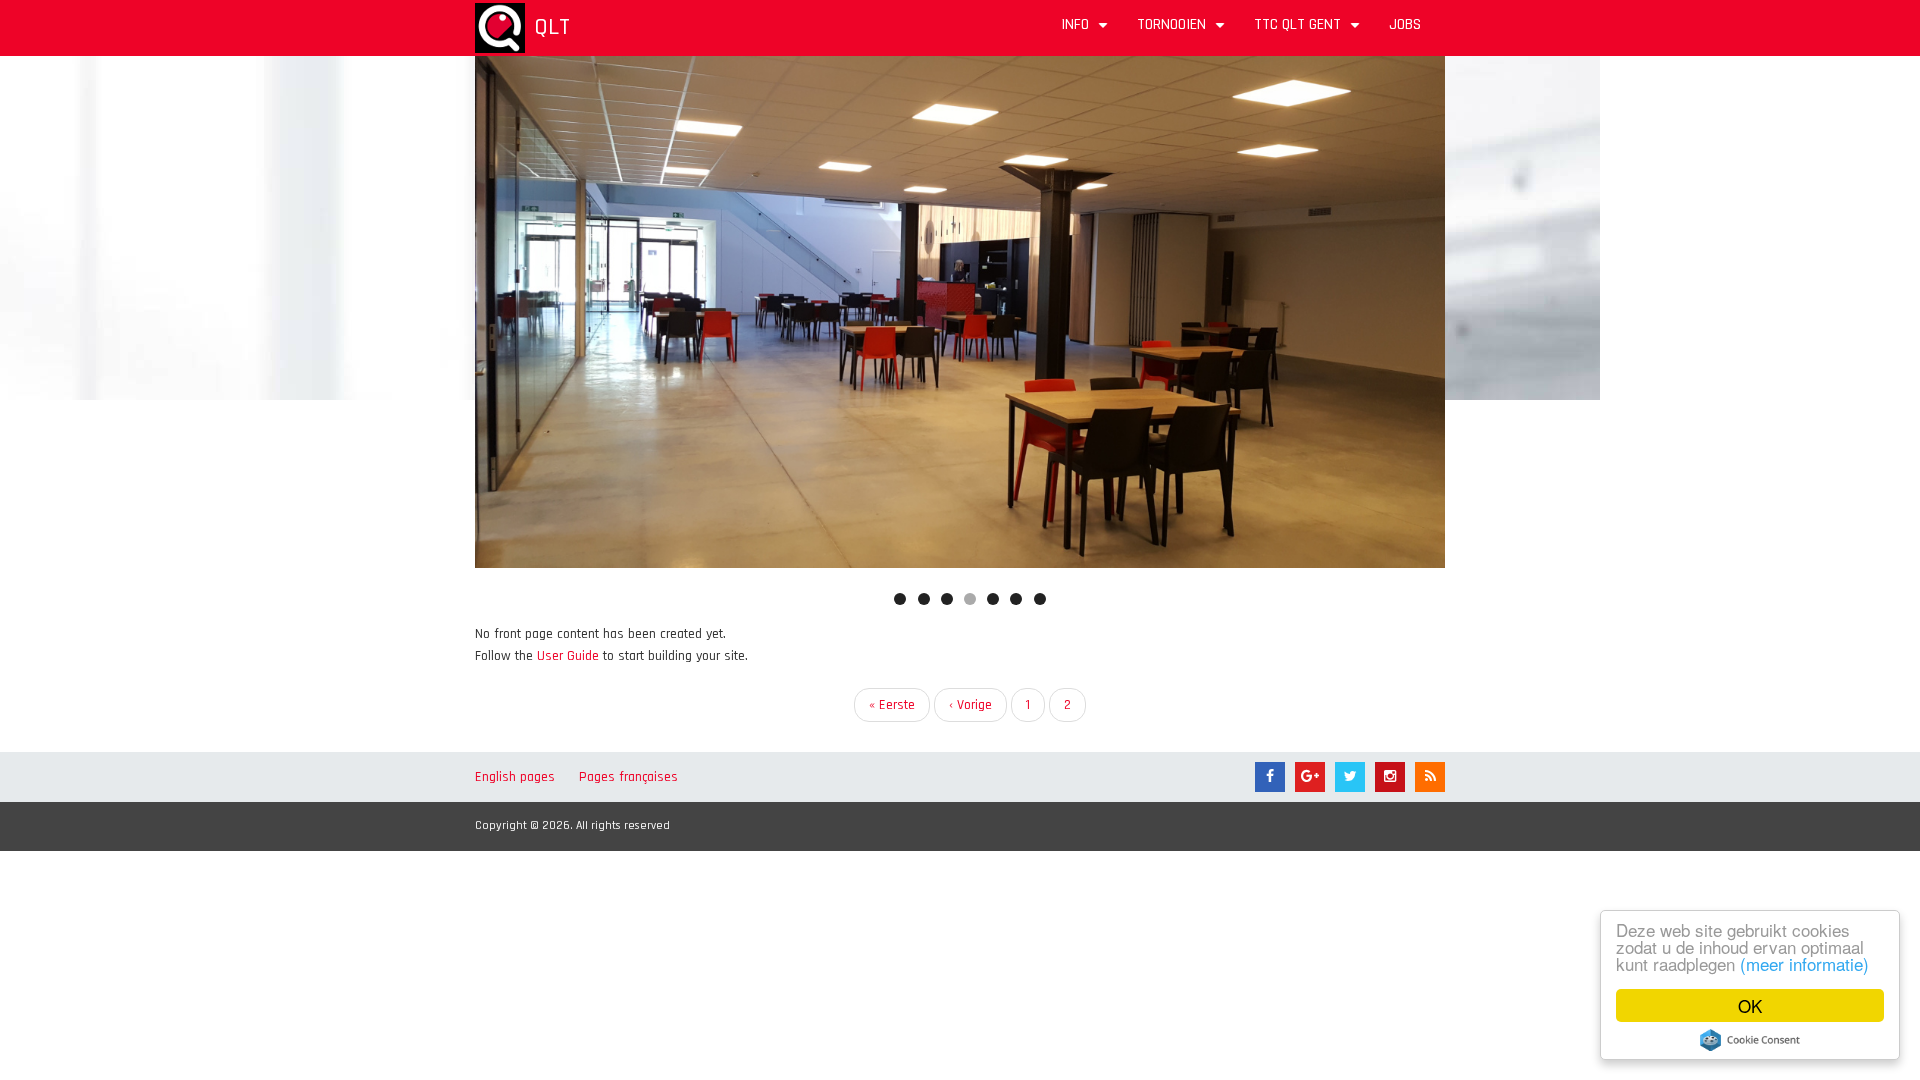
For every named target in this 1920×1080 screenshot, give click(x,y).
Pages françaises (628, 777)
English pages (515, 777)
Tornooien (1183, 31)
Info (1087, 31)
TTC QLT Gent (1309, 31)
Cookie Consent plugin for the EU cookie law (1750, 1040)
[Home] (500, 28)
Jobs (1405, 24)
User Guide (568, 656)
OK (1750, 1005)
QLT (552, 27)
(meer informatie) (1804, 963)
